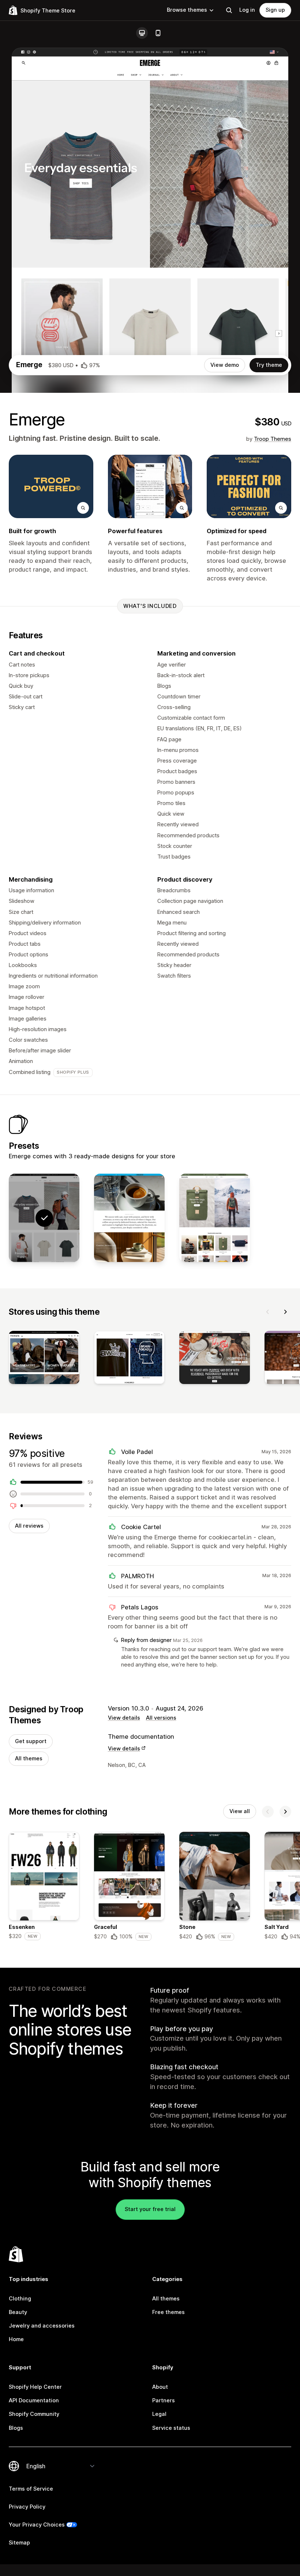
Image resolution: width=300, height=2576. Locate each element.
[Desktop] (142, 33)
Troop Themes (273, 439)
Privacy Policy (27, 2507)
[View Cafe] (129, 1218)
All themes (29, 1758)
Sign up (275, 10)
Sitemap (19, 2543)
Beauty (18, 2312)
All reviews (29, 1526)
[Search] (229, 10)
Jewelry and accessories (42, 2326)
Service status (171, 2428)
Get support (31, 1741)
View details (124, 1718)
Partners (164, 2400)
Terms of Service (31, 2489)
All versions (161, 1718)
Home (16, 2339)
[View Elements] (215, 1218)
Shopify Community (34, 2414)
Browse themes (187, 10)
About (160, 2387)
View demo (225, 365)
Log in (247, 10)
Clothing (20, 2299)
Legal (159, 2414)
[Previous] (268, 1312)
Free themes (168, 2312)
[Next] (285, 1312)
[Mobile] (158, 33)
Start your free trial (150, 2209)
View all (240, 1811)
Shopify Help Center (35, 2387)
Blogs (16, 2428)
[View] (44, 1359)
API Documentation (34, 2400)
